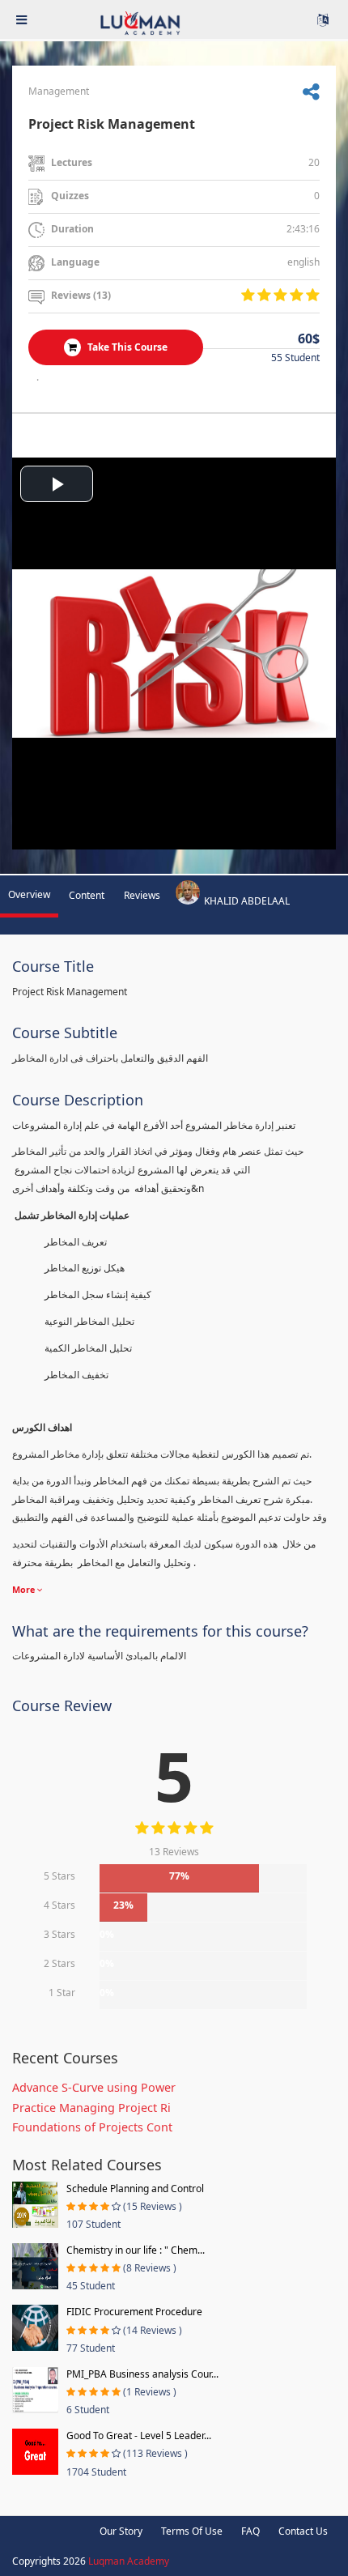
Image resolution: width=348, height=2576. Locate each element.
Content (87, 895)
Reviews (142, 895)
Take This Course (126, 347)
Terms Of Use (192, 2531)
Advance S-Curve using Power (94, 2087)
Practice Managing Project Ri (91, 2108)
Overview (29, 894)
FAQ (250, 2531)
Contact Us (303, 2531)
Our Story (121, 2531)
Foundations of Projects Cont (92, 2127)
